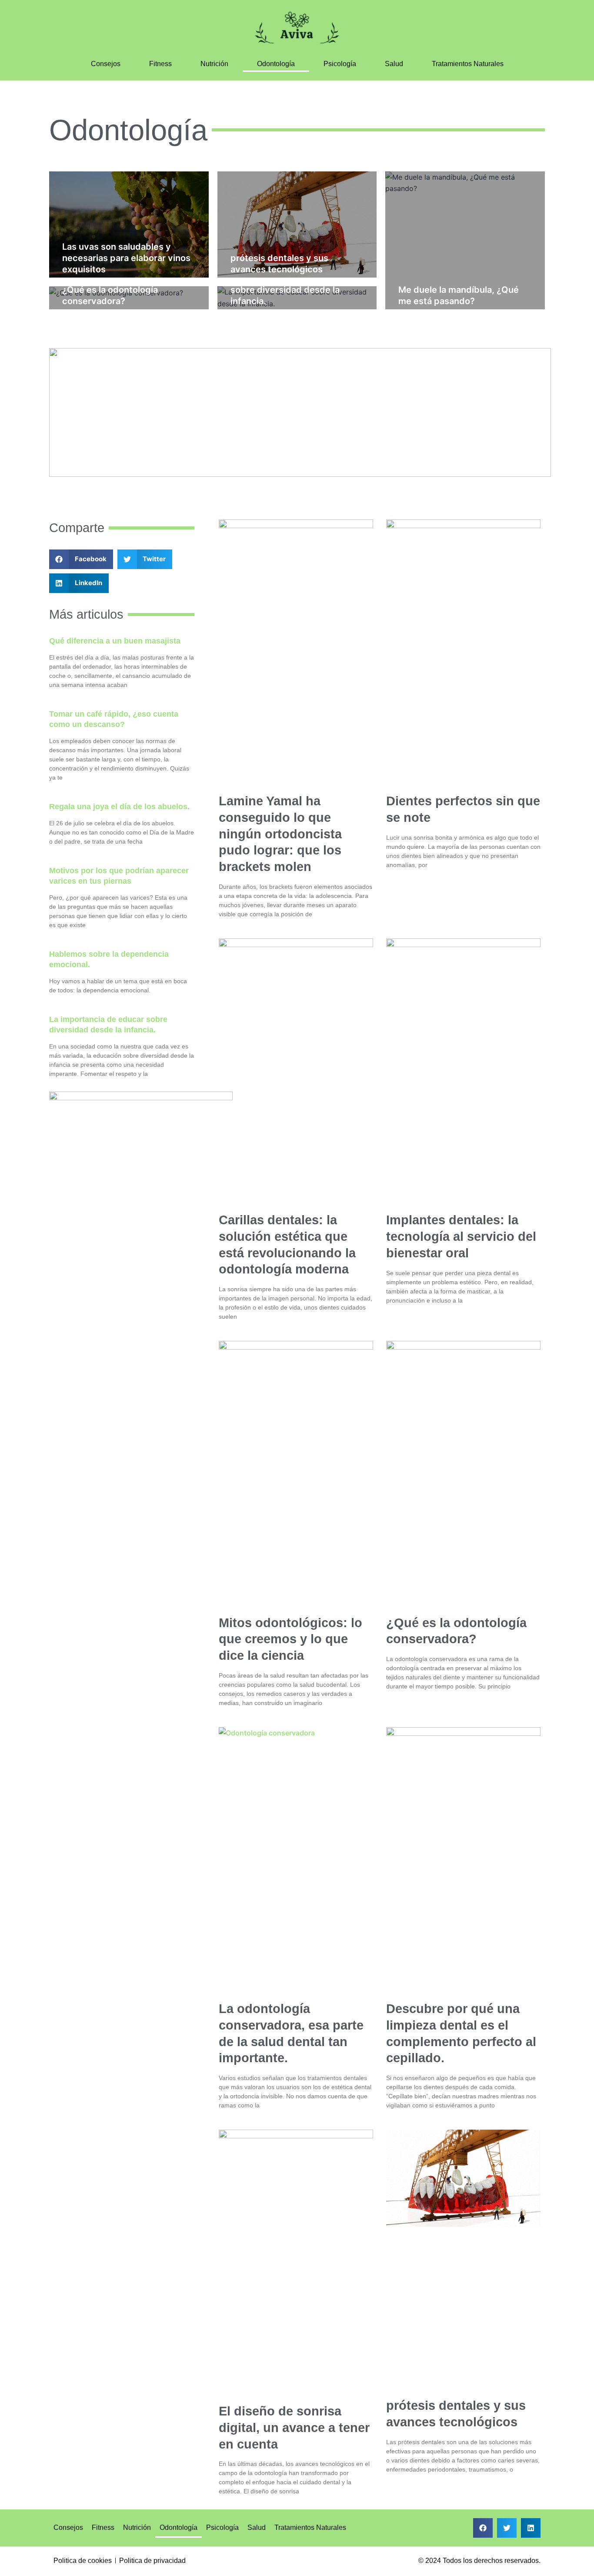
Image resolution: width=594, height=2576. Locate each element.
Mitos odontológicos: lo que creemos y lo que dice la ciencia (290, 1639)
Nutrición (214, 64)
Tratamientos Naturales (468, 64)
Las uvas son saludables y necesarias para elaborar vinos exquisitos (126, 258)
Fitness (160, 64)
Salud (394, 64)
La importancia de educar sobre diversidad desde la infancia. (285, 290)
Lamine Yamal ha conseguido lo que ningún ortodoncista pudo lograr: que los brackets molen (280, 834)
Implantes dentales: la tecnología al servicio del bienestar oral (461, 1236)
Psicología (340, 64)
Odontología (276, 64)
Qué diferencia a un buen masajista (115, 641)
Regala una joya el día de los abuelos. (119, 807)
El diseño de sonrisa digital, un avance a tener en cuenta (294, 2427)
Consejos (106, 64)
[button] (81, 559)
